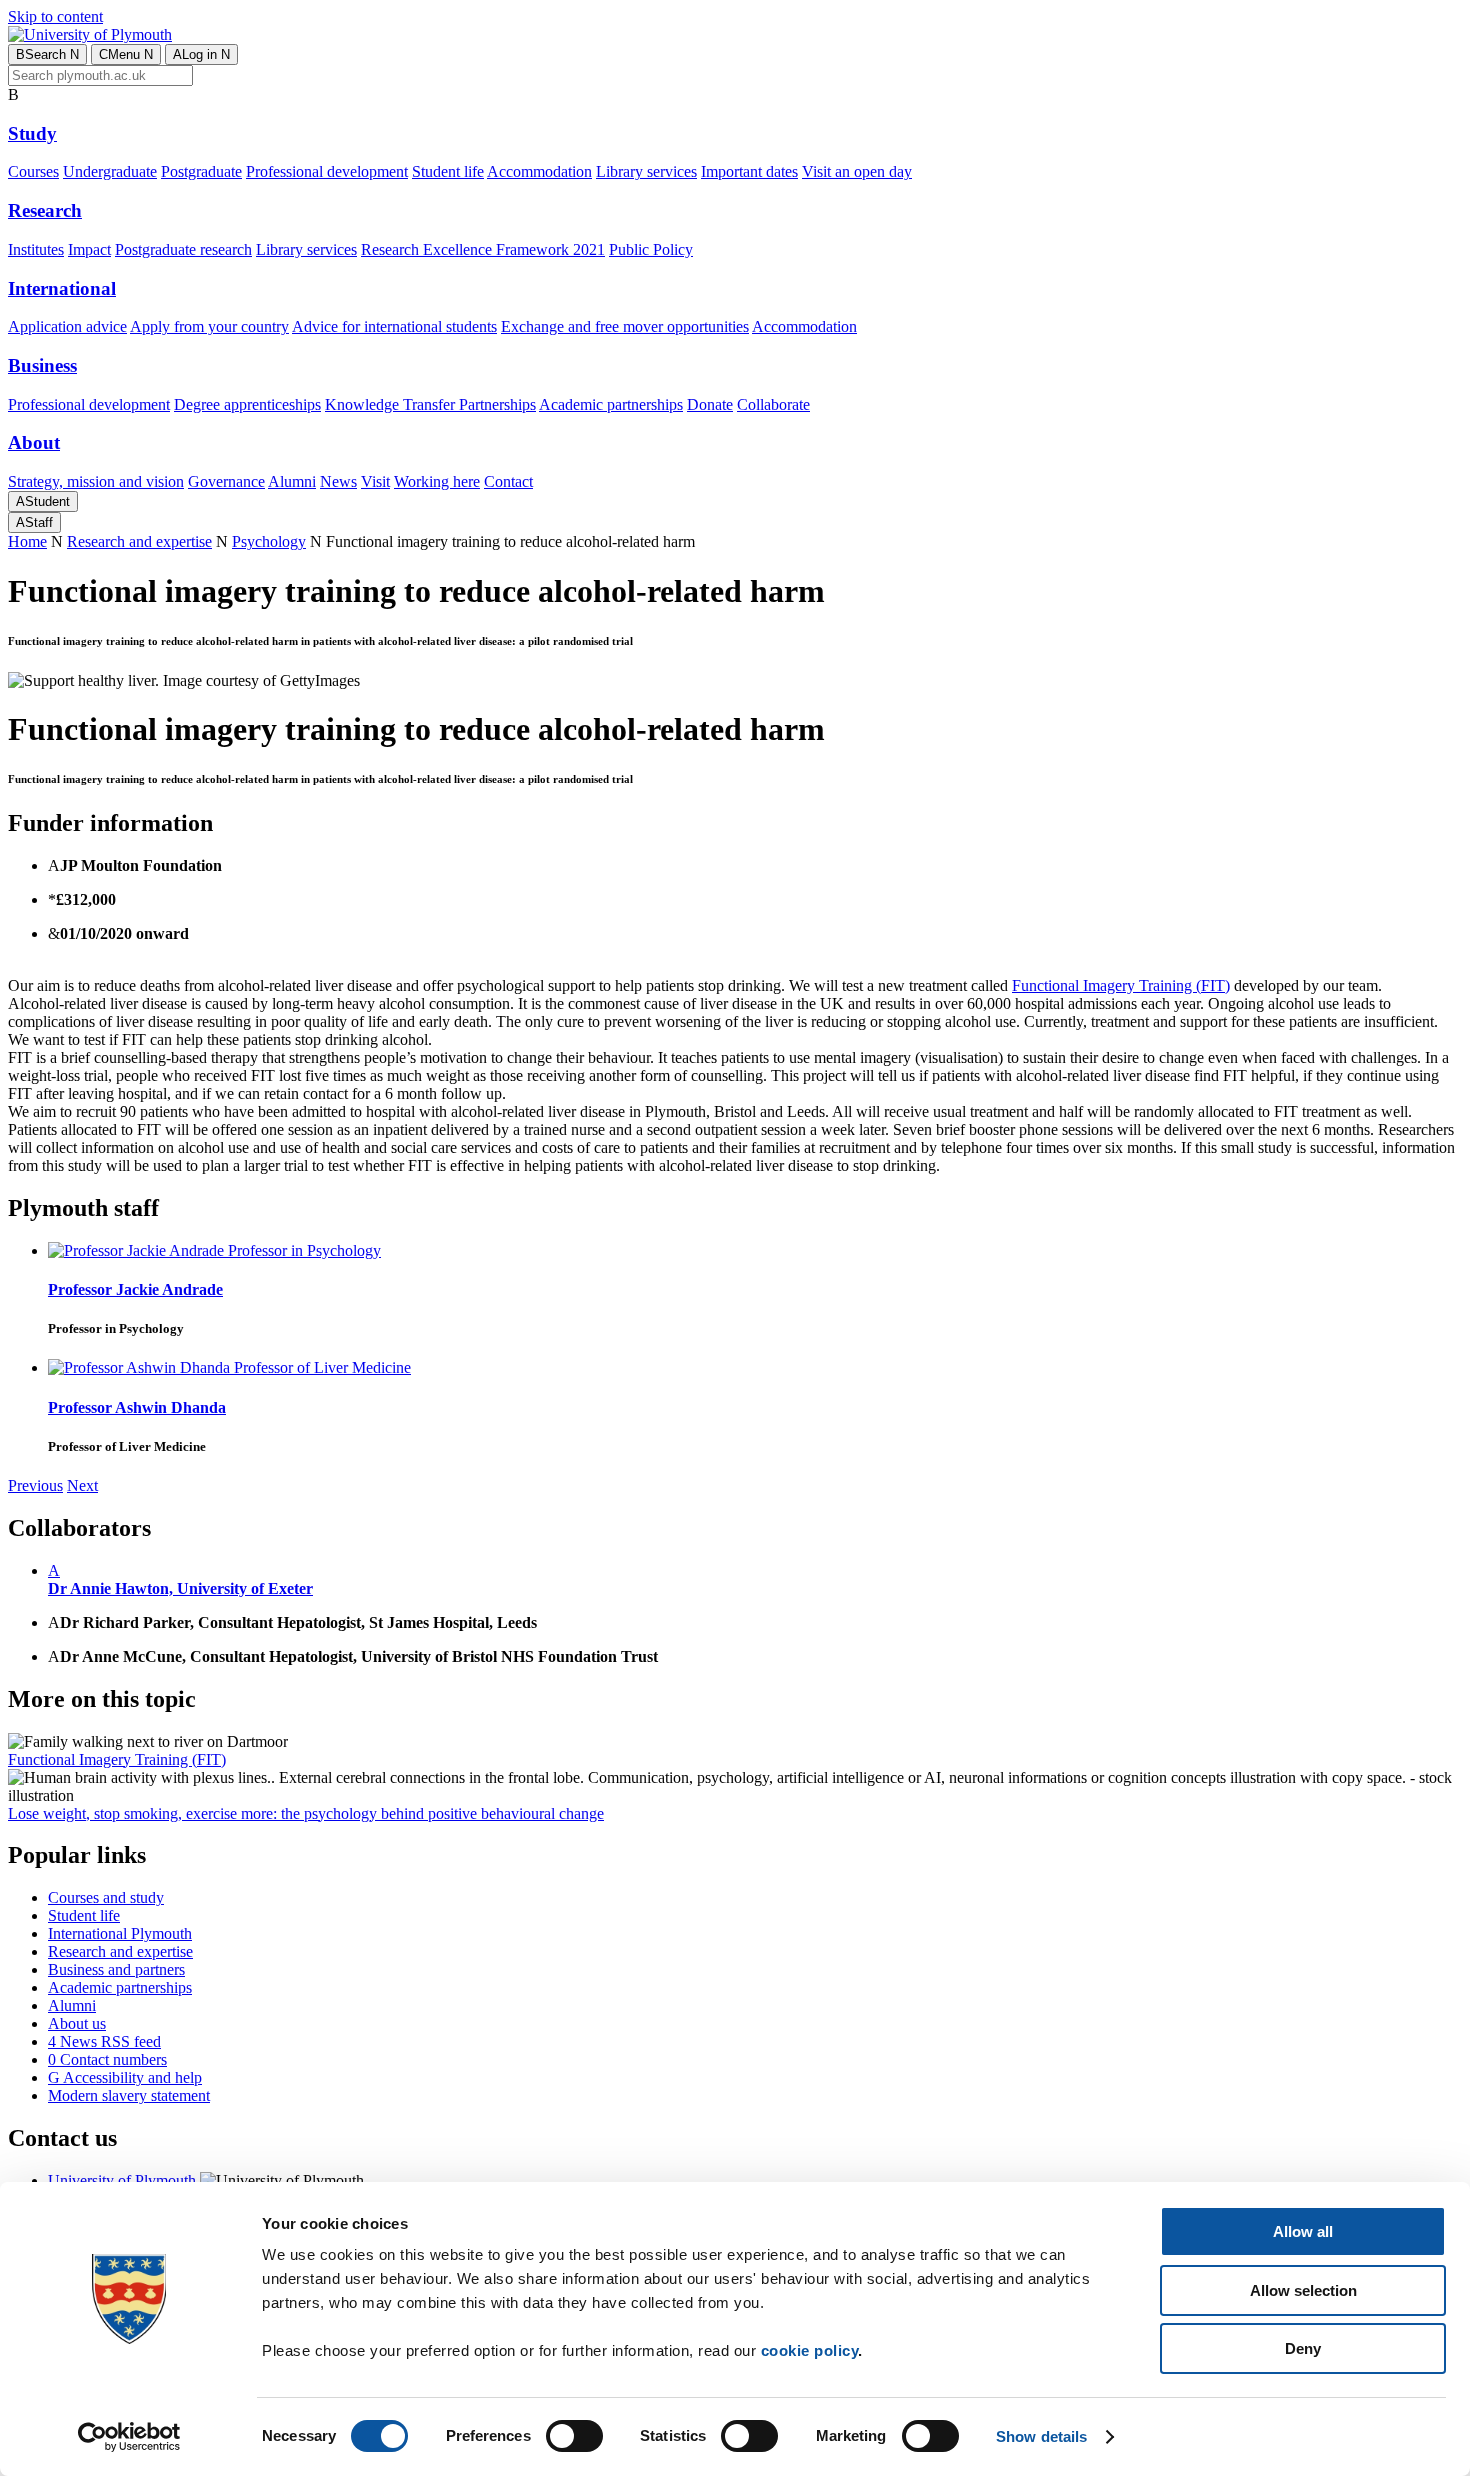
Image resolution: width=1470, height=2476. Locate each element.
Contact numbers (107, 2059)
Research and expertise (139, 541)
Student (43, 501)
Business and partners (116, 1969)
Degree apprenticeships (247, 404)
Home (27, 541)
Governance (226, 481)
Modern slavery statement (129, 2095)
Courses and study (106, 1897)
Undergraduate (110, 171)
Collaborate (773, 404)
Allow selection (1303, 2290)
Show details (1041, 2436)
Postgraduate (201, 171)
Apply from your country (209, 326)
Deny (1303, 2348)
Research (45, 210)
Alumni (292, 481)
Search (47, 54)
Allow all (1303, 2231)
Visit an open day (857, 171)
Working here (437, 481)
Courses (33, 171)
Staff (34, 522)
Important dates (749, 171)
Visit (375, 481)
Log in (201, 54)
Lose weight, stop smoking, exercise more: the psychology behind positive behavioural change (306, 1813)
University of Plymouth (122, 2180)
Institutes (36, 249)
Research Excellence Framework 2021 (483, 249)
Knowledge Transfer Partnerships (430, 404)
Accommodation (539, 171)
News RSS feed (104, 2041)
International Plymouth (120, 1933)
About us (77, 2023)
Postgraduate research (183, 249)
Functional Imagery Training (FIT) (1121, 985)
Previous (35, 1485)
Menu (126, 54)
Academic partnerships (611, 404)
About (34, 442)
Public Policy (651, 249)
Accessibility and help (125, 2077)
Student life (448, 171)
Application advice (67, 326)
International (62, 288)
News (338, 481)
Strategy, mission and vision (96, 481)
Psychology (269, 541)
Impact (89, 249)
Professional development (327, 171)
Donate (710, 404)
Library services (646, 171)
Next (82, 1485)
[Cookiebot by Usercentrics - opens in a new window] (129, 2437)
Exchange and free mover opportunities (625, 326)
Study (32, 133)
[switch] (574, 2436)
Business (42, 365)
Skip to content (55, 16)
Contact (508, 481)
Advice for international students (394, 326)
